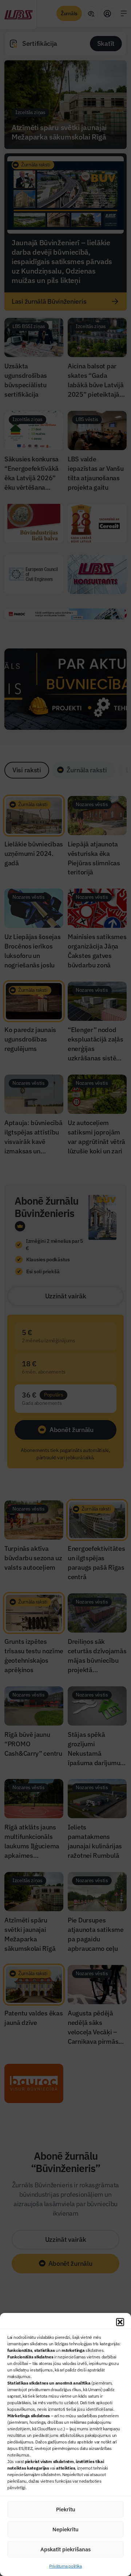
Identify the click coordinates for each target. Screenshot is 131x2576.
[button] (120, 2322)
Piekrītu (66, 2509)
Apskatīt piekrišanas (65, 2549)
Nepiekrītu (65, 2529)
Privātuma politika (65, 2566)
